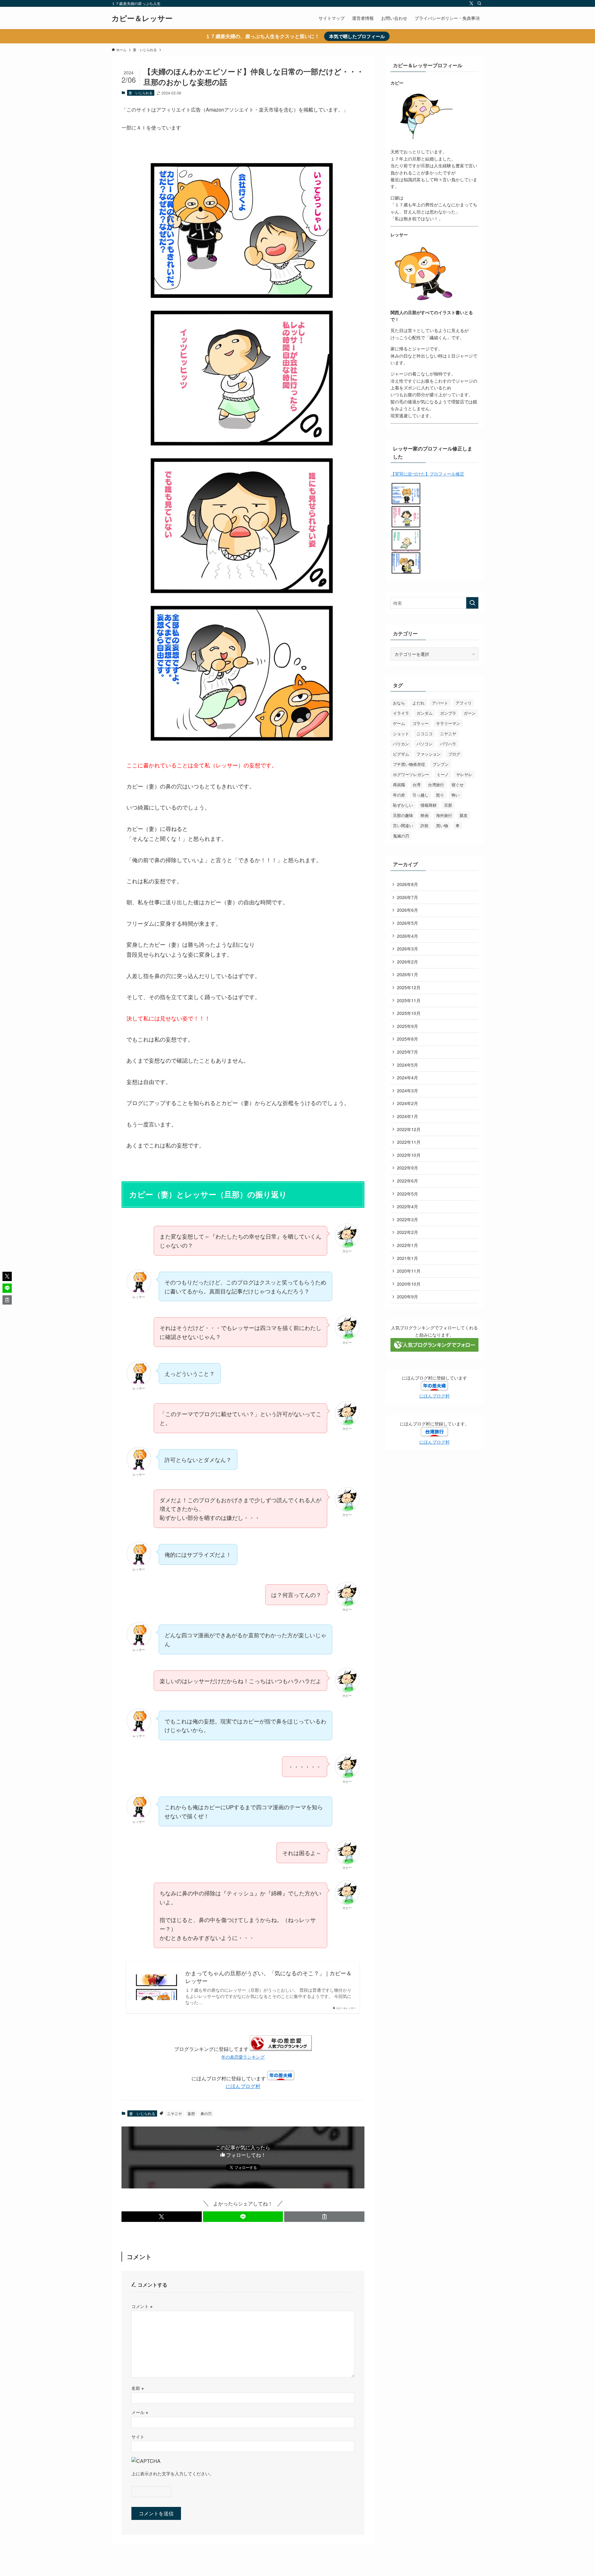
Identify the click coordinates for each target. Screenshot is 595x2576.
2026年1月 (408, 974)
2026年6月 (408, 910)
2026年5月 (408, 923)
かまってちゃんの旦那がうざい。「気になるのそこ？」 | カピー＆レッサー (269, 1977)
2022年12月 (409, 1129)
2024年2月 (408, 1103)
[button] (162, 2217)
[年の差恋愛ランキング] (281, 2049)
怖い (456, 795)
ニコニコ (425, 733)
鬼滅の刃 (401, 836)
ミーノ (443, 774)
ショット (401, 733)
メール (140, 2412)
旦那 (448, 805)
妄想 (191, 2113)
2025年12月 (409, 987)
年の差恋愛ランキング (243, 2057)
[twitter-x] (471, 3)
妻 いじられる (141, 93)
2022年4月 (408, 1206)
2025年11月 (409, 1000)
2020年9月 (408, 1297)
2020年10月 (409, 1284)
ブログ (454, 754)
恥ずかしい (403, 805)
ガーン (470, 713)
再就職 (399, 785)
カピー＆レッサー (142, 18)
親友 (464, 815)
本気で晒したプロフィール (357, 36)
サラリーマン (448, 723)
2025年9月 (408, 1026)
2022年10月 (409, 1155)
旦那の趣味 (403, 815)
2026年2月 (408, 962)
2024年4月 (408, 1077)
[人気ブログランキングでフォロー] (434, 1350)
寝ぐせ (458, 785)
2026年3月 (408, 949)
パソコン (425, 744)
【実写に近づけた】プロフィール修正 (427, 474)
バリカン (401, 744)
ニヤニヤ (174, 2113)
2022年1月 (408, 1245)
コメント (142, 2306)
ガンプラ (448, 713)
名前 (138, 2388)
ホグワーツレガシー (411, 774)
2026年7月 (408, 897)
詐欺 (425, 825)
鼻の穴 (206, 2113)
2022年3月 (408, 1219)
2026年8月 (408, 884)
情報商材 (429, 805)
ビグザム (401, 754)
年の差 (399, 795)
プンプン (441, 764)
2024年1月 (408, 1116)
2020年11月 (409, 1271)
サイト (138, 2436)
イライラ (401, 713)
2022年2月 (408, 1232)
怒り (440, 795)
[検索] (479, 3)
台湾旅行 (436, 785)
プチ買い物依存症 (409, 764)
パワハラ (448, 744)
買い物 (442, 825)
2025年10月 (409, 1013)
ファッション (429, 754)
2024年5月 (408, 1065)
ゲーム (399, 723)
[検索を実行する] (472, 603)
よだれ (419, 703)
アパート (440, 703)
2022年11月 (409, 1142)
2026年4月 (408, 936)
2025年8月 (408, 1039)
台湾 (416, 785)
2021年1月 (408, 1258)
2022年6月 (408, 1181)
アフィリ (464, 703)
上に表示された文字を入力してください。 (173, 2473)
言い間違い (403, 825)
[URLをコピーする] (324, 2217)
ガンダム (425, 713)
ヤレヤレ (464, 774)
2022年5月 (408, 1194)
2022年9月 (408, 1168)
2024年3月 (408, 1091)
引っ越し (421, 795)
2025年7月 (408, 1052)
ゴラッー (421, 723)
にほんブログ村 (243, 2086)
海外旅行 (444, 815)
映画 (425, 815)
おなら (399, 703)
